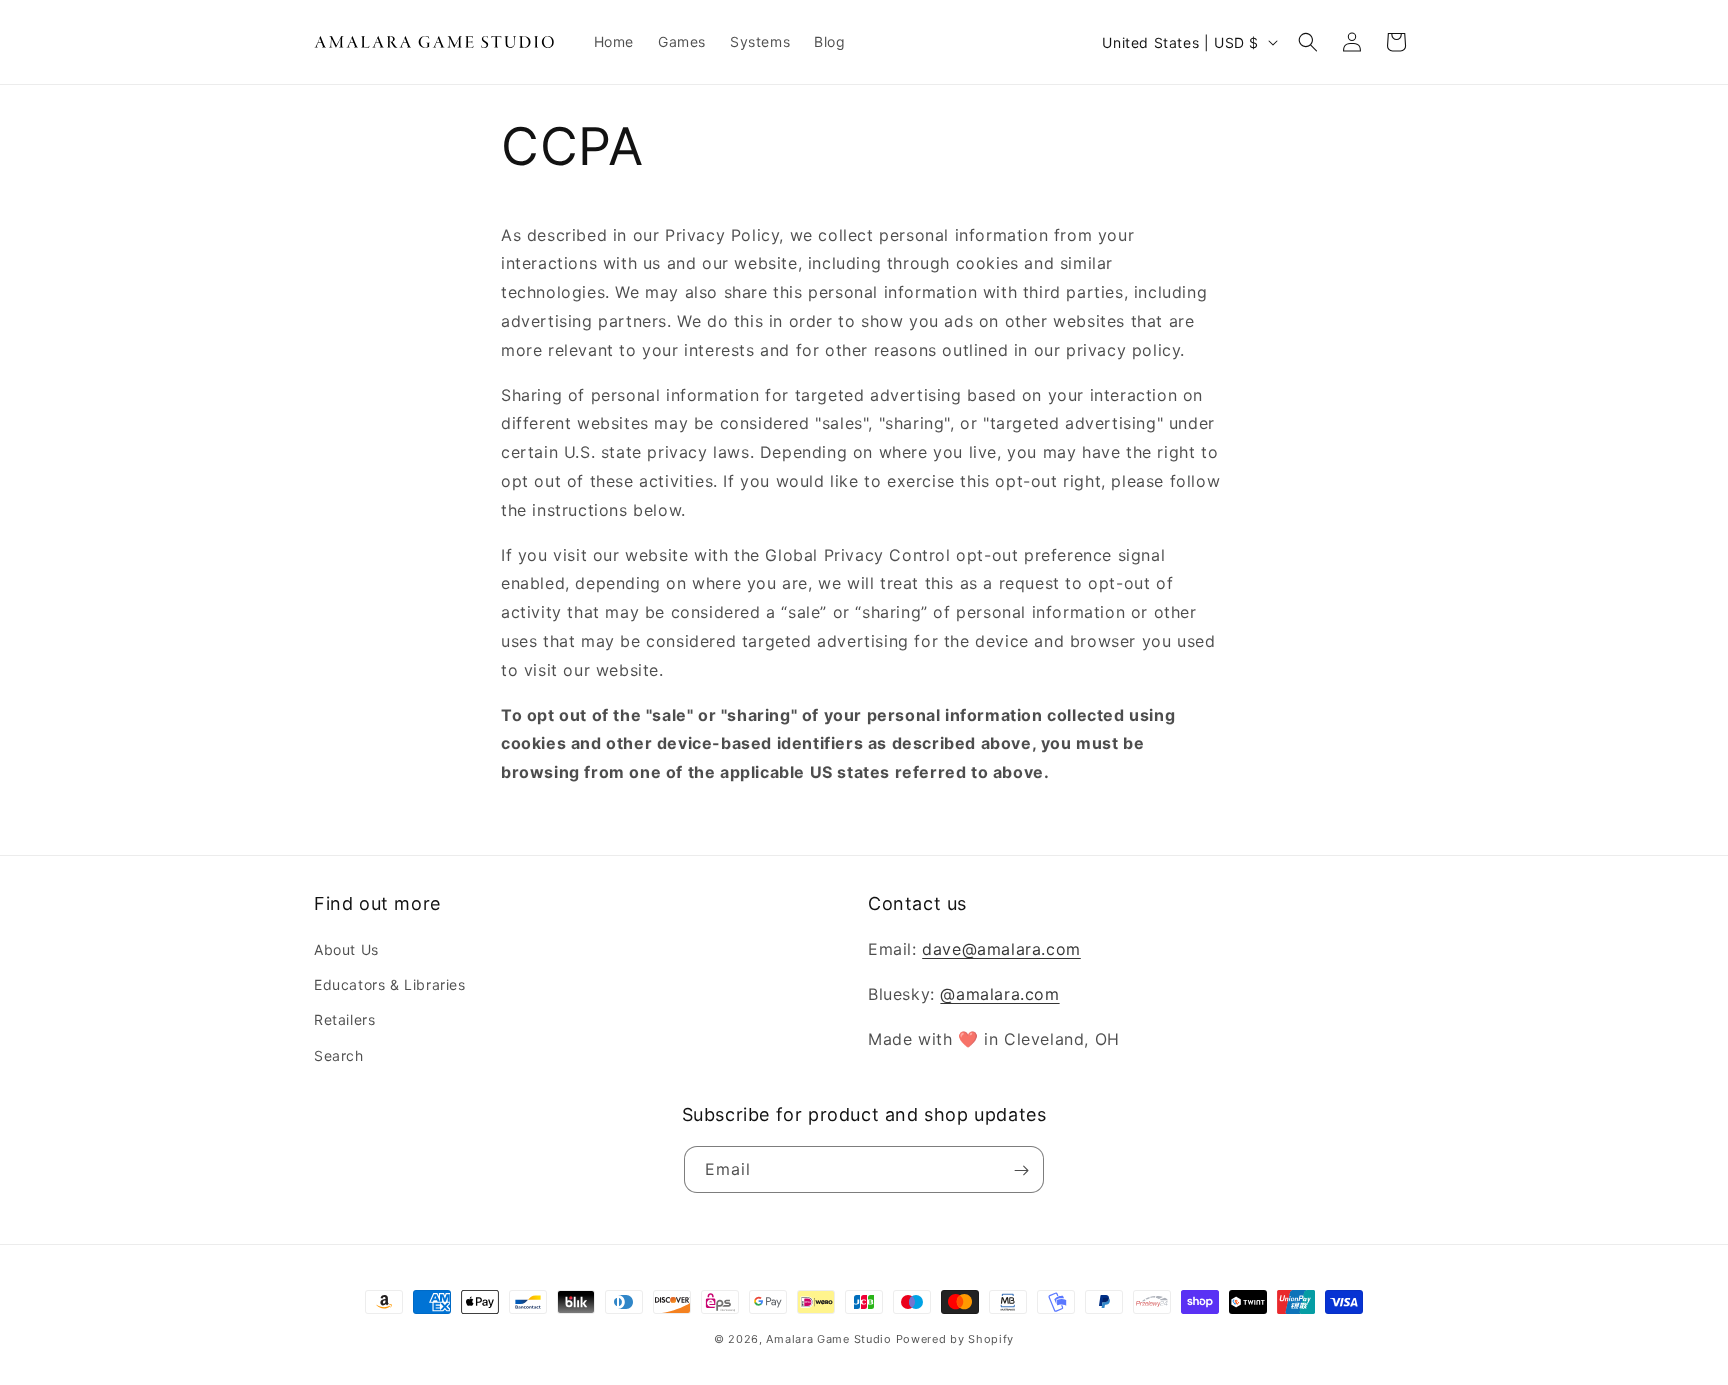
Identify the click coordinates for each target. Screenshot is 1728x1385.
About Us (346, 949)
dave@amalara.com (1001, 949)
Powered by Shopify (955, 1339)
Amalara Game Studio (828, 1339)
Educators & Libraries (390, 985)
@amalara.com (999, 994)
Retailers (344, 1020)
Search (339, 1055)
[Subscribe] (1021, 1170)
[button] (1308, 42)
